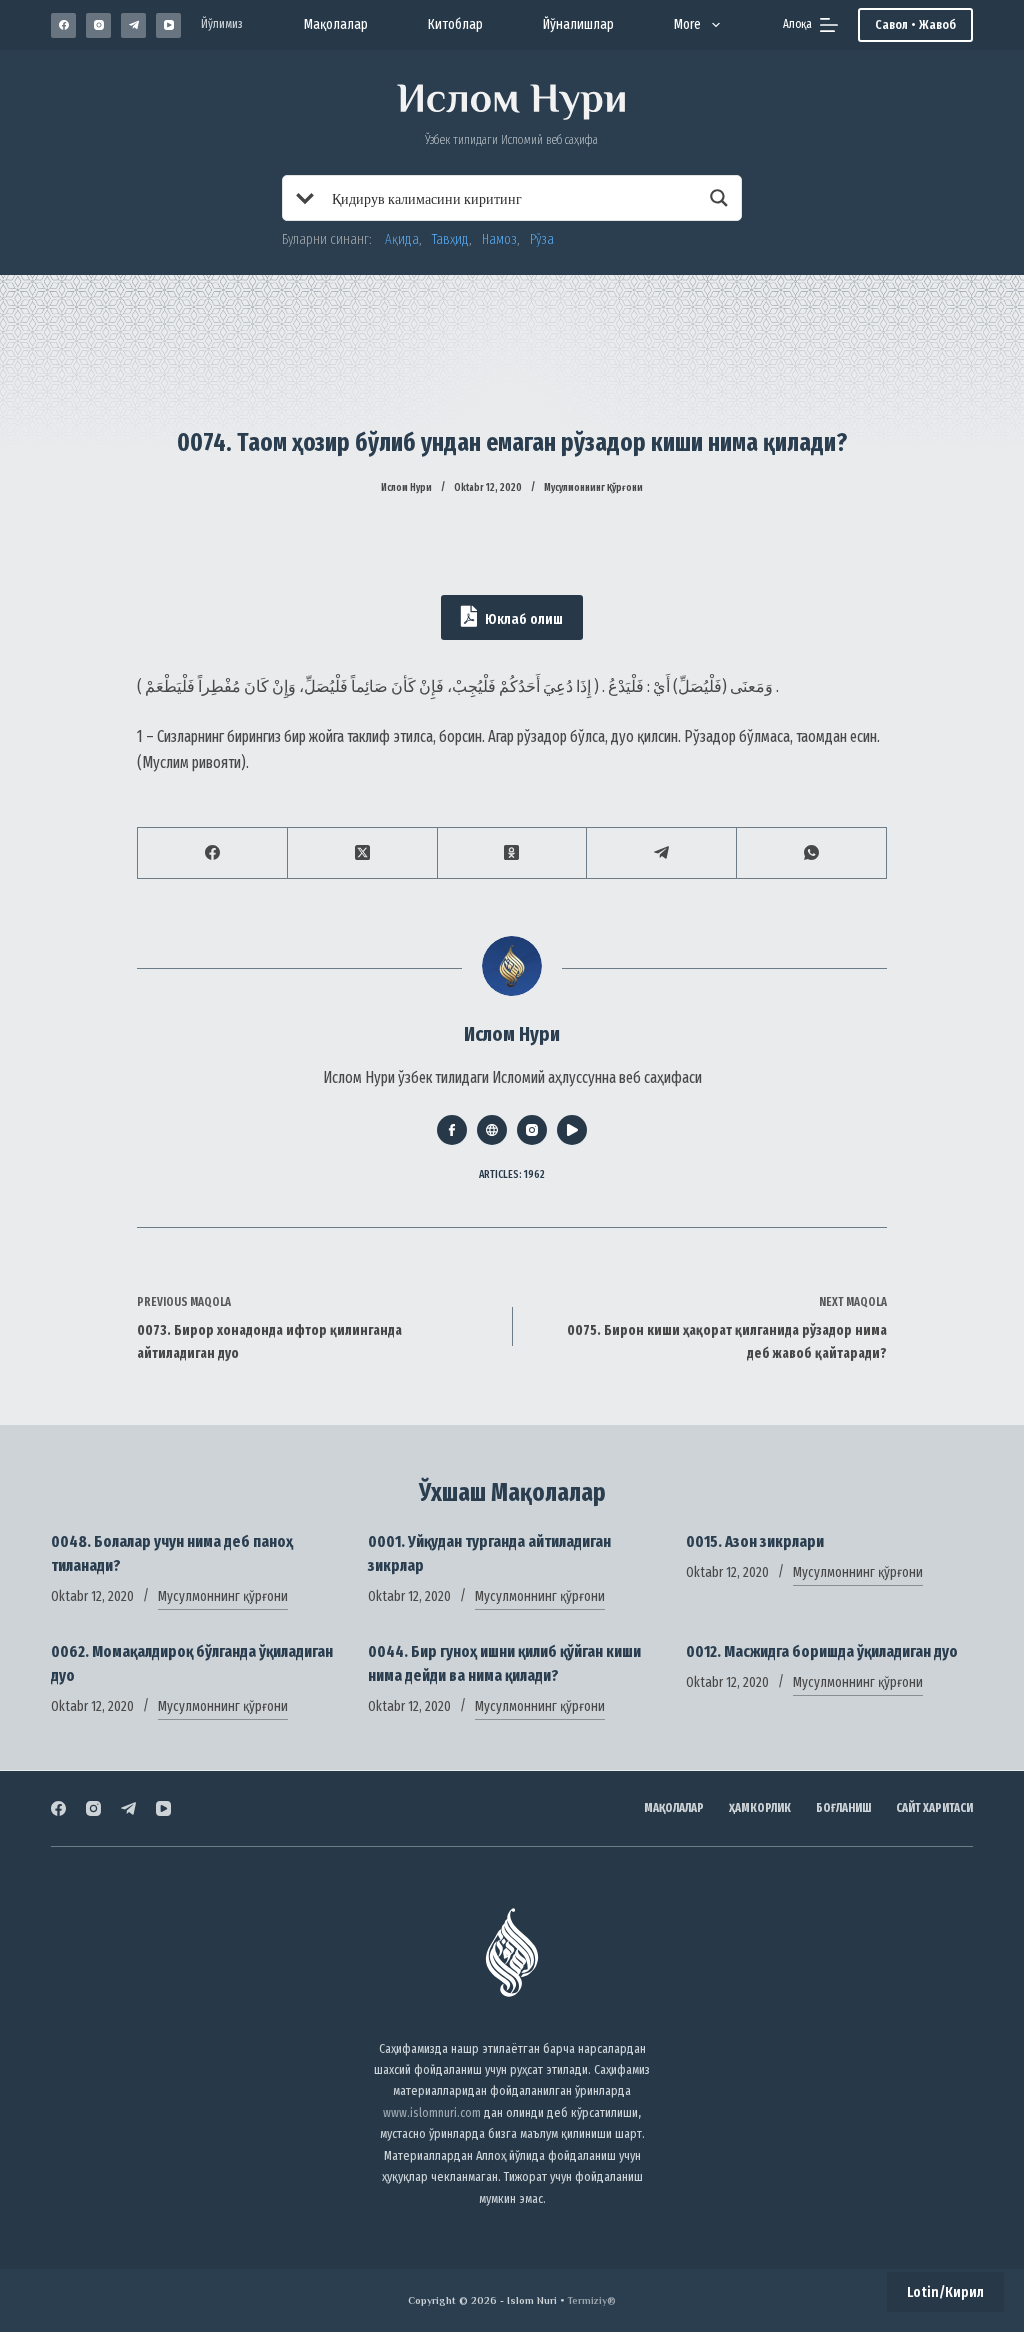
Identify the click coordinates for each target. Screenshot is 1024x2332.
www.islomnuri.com (432, 2112)
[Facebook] (63, 25)
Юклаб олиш (522, 619)
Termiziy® (591, 2300)
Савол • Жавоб (915, 24)
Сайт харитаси (934, 1808)
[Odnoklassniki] (513, 853)
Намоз (499, 239)
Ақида (402, 239)
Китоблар (455, 24)
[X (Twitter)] (363, 853)
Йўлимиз (222, 24)
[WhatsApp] (812, 853)
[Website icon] (492, 1130)
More (687, 24)
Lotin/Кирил (945, 2292)
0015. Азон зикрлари (755, 1541)
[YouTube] (168, 25)
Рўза (542, 239)
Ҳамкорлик (760, 1808)
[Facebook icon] (452, 1130)
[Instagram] (98, 25)
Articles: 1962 (512, 1174)
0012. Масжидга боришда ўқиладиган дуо (822, 1651)
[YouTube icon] (572, 1130)
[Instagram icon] (532, 1130)
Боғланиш (843, 1808)
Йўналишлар (578, 24)
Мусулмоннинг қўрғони (593, 488)
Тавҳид (450, 239)
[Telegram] (133, 25)
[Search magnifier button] (719, 198)
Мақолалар (336, 24)
